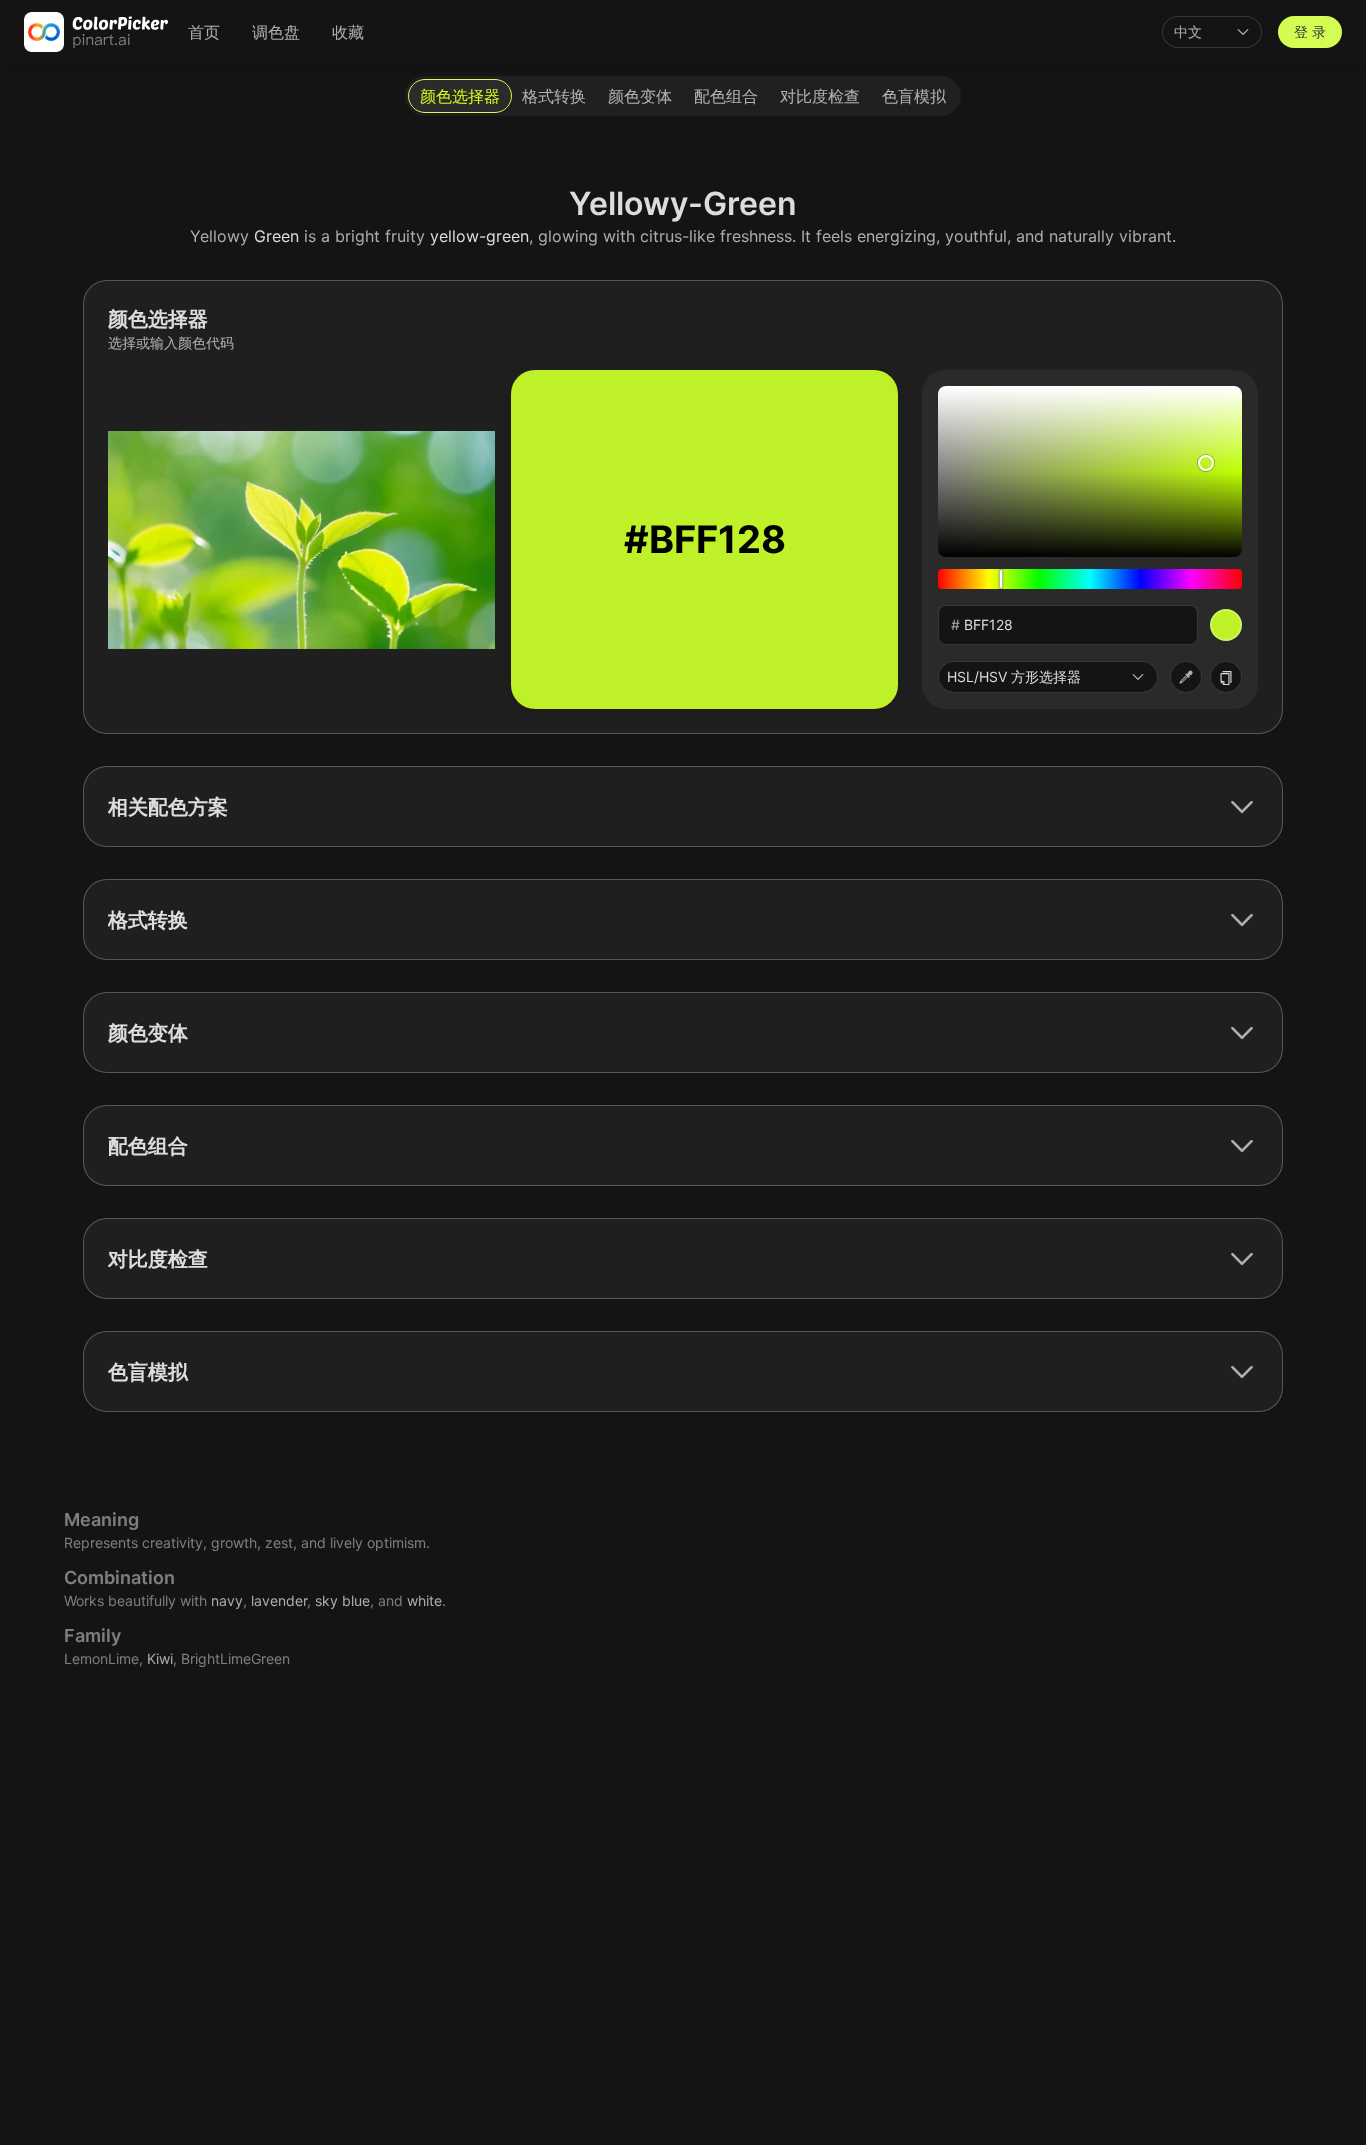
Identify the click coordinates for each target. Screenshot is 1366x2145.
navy (227, 1600)
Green (276, 236)
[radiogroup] (683, 96)
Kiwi (160, 1658)
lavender (279, 1600)
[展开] (1242, 807)
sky (326, 1600)
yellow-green (479, 236)
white (424, 1600)
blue (356, 1600)
